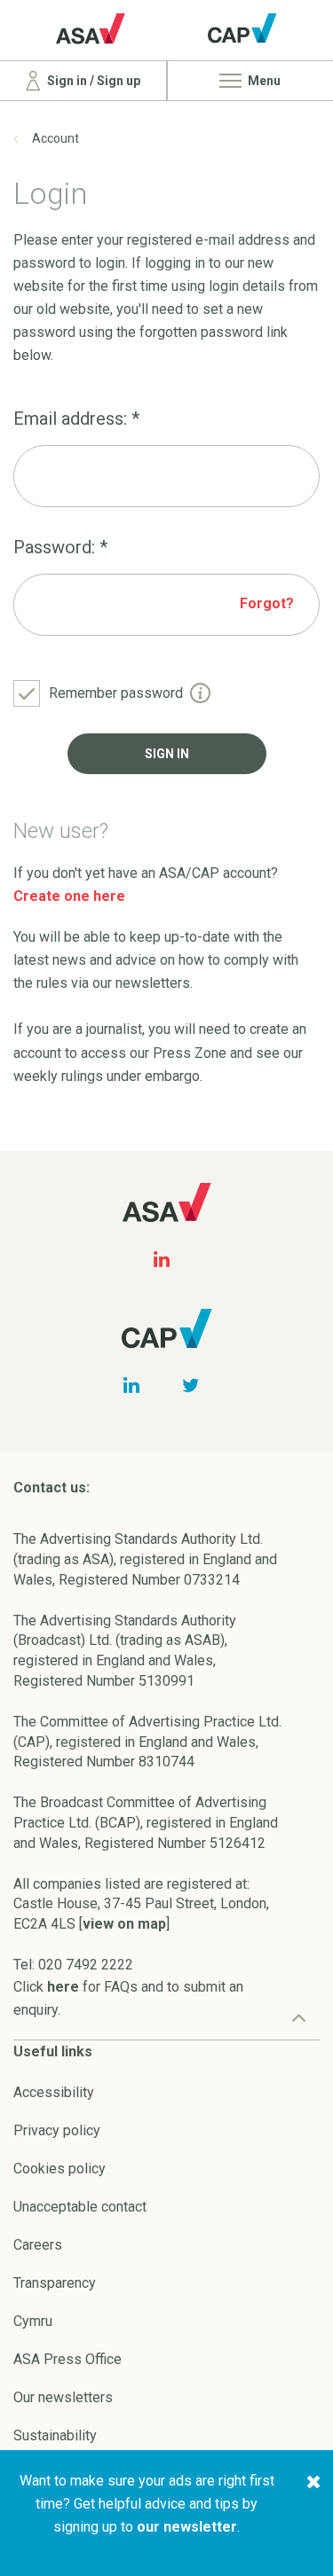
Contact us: (52, 1488)
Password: (60, 547)
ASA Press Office (67, 2359)
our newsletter (187, 2527)
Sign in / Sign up (92, 81)
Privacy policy (57, 2130)
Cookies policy (59, 2169)
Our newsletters (63, 2397)
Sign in (167, 754)
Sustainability (55, 2435)
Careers (38, 2245)
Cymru (33, 2321)
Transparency (55, 2283)
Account (55, 138)
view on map (124, 1924)
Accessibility (54, 2092)
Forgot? (267, 603)
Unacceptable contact (80, 2207)
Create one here (69, 896)
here (63, 1987)
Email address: (76, 419)
